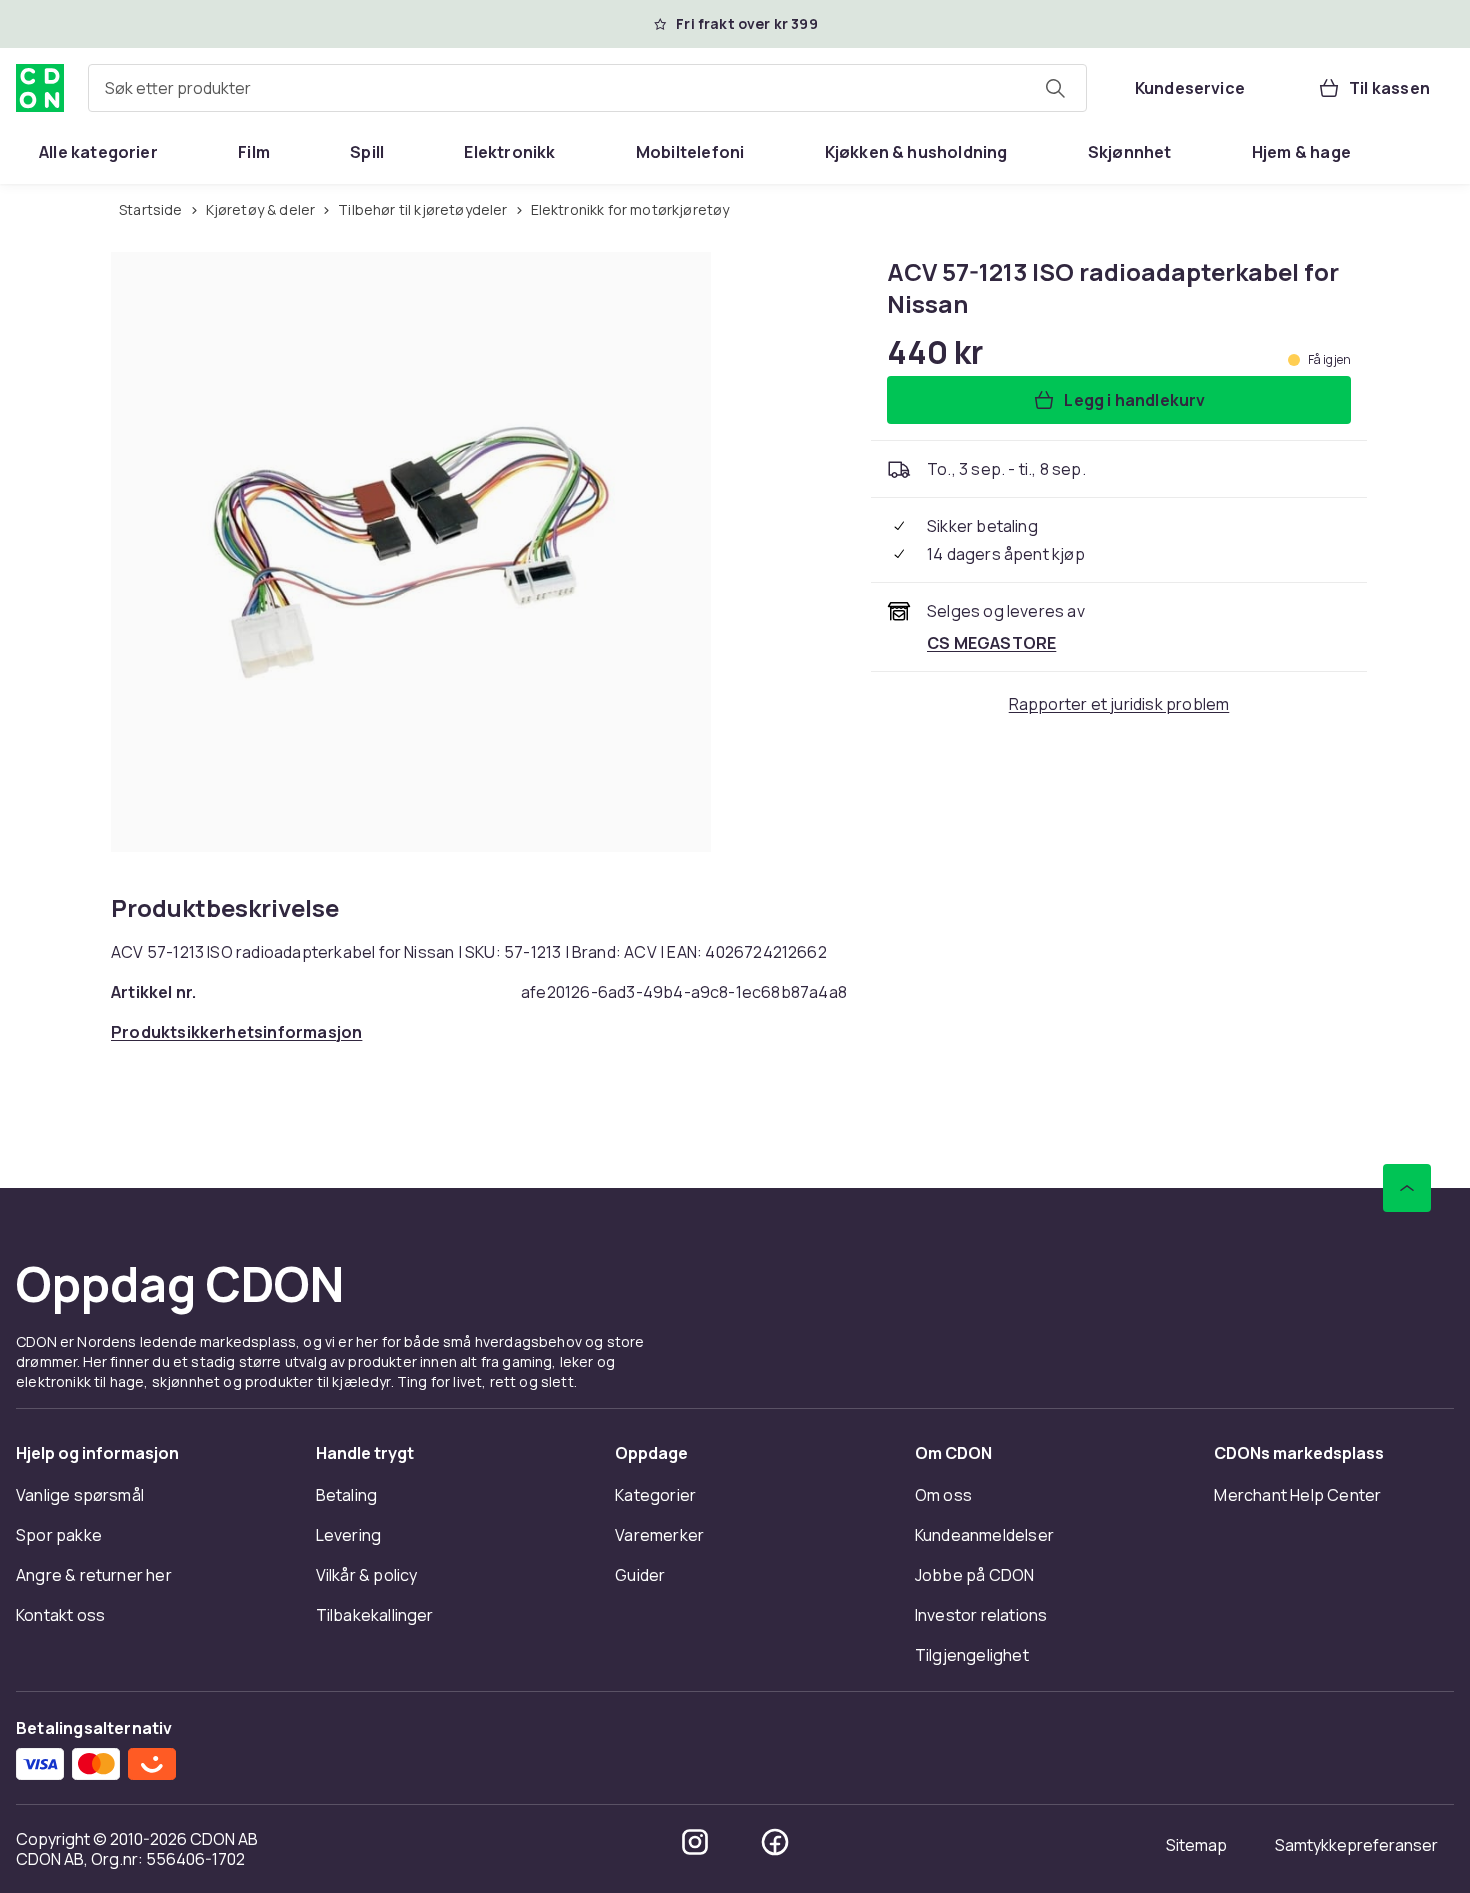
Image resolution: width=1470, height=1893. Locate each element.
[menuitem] (98, 152)
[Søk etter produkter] (1055, 88)
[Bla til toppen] (1407, 1188)
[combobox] (587, 88)
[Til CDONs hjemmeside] (40, 88)
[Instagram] (695, 1842)
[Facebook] (775, 1842)
